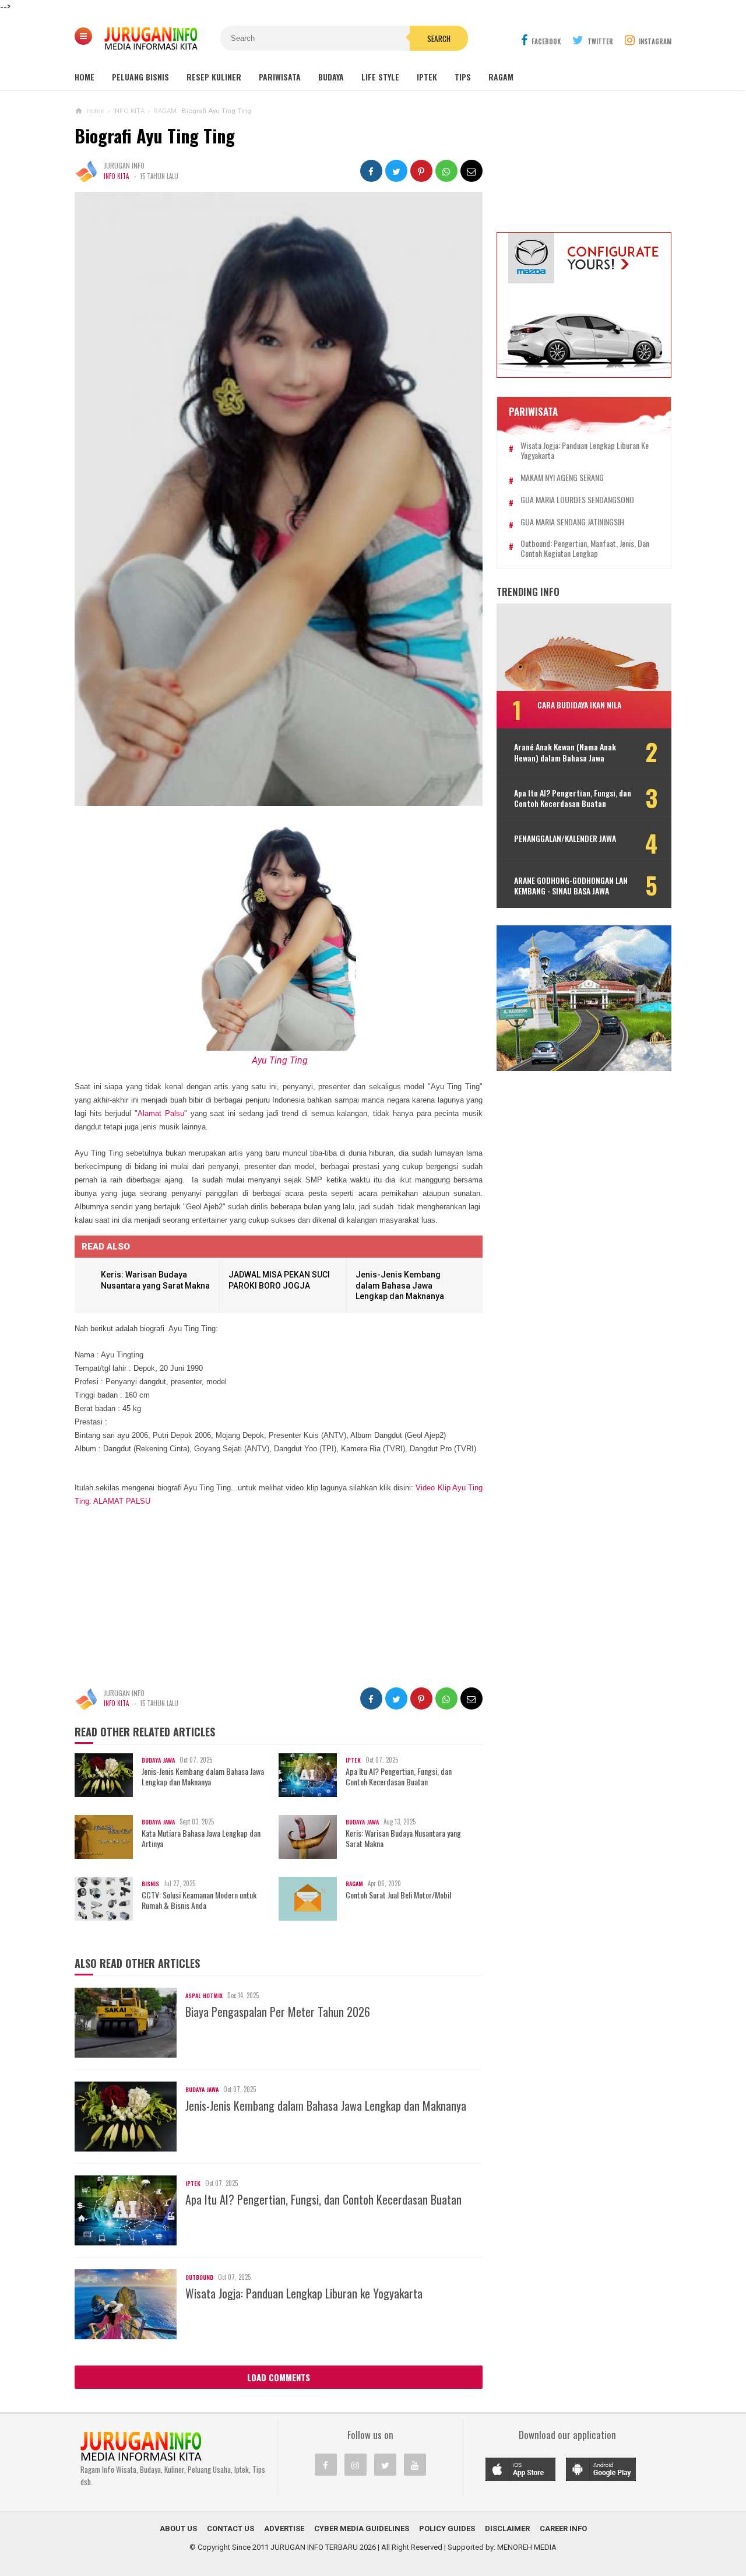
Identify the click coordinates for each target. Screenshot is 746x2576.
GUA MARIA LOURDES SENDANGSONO (577, 500)
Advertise (284, 2528)
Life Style (380, 77)
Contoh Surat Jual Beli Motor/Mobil (398, 1895)
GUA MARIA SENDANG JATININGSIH (572, 522)
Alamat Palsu (161, 1113)
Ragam (501, 77)
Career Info (563, 2528)
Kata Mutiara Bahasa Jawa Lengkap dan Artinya (201, 1838)
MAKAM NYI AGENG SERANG (562, 478)
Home (85, 77)
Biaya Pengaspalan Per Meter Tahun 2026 (278, 2012)
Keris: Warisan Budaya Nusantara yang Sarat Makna (403, 1838)
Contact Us (231, 2528)
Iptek (427, 77)
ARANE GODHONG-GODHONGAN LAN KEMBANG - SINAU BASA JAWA (571, 886)
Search (439, 38)
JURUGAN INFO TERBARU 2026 (323, 2547)
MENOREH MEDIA (527, 2547)
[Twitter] (385, 2465)
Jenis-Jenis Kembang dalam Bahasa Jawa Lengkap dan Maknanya (400, 1285)
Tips (463, 77)
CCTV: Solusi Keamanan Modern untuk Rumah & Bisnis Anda (199, 1900)
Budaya (331, 77)
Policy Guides (447, 2528)
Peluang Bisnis (140, 77)
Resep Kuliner (214, 77)
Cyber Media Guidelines (362, 2528)
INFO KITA (116, 176)
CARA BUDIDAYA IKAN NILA (579, 705)
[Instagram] (356, 2465)
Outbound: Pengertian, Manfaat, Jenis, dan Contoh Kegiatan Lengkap (585, 549)
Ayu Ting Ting (280, 1060)
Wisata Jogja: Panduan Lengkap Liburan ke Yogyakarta (304, 2293)
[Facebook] (326, 2465)
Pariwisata (280, 77)
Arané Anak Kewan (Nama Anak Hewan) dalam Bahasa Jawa (565, 752)
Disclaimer (507, 2528)
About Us (178, 2528)
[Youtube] (415, 2465)
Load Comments (279, 2377)
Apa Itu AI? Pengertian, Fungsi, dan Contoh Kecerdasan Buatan (399, 1777)
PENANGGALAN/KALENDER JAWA (565, 838)
